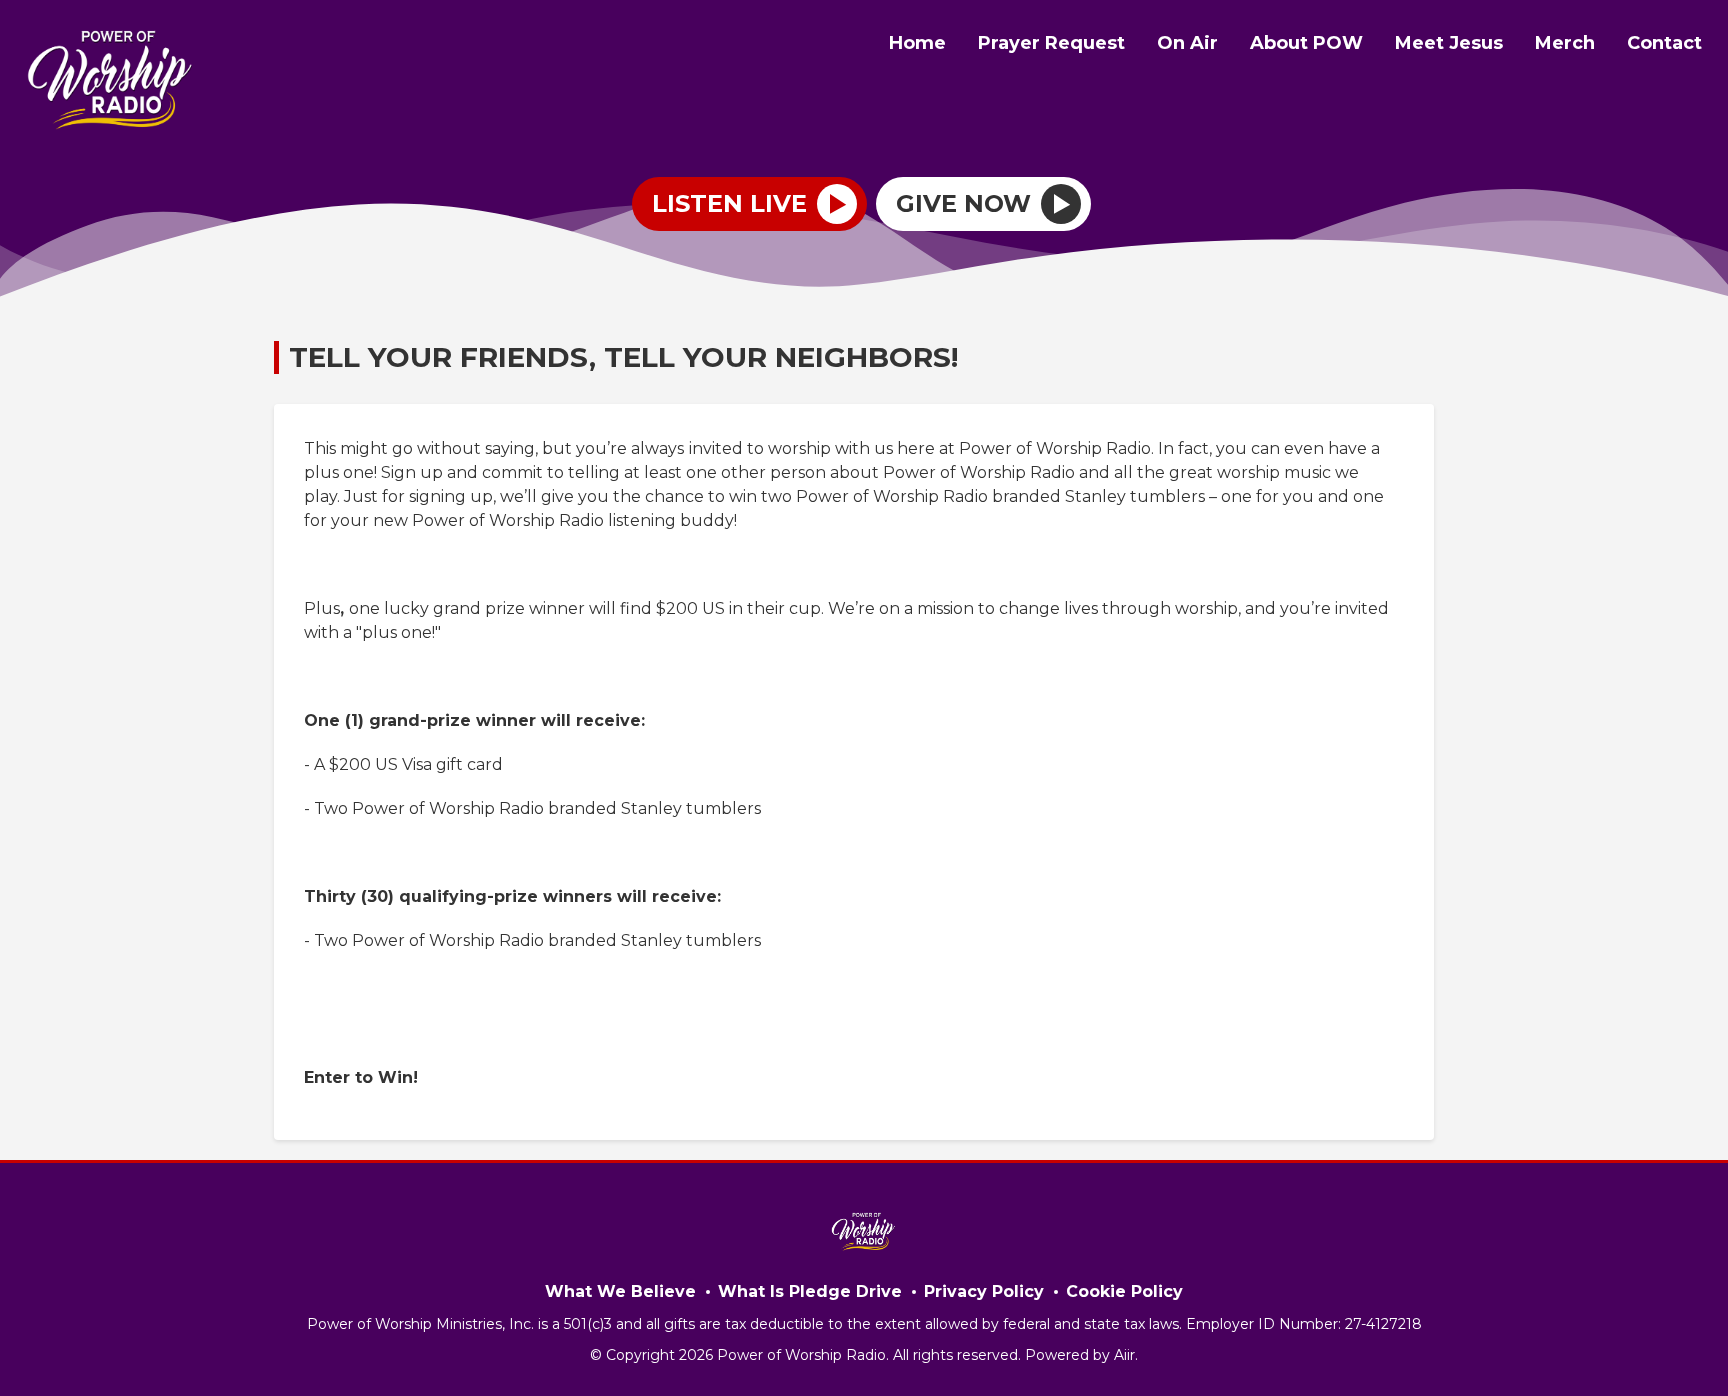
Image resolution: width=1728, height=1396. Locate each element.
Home (917, 43)
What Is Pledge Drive (810, 1291)
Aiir (1124, 1355)
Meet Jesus (1449, 43)
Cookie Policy (1124, 1291)
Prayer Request (1051, 43)
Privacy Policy (984, 1291)
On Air (1187, 43)
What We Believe (620, 1291)
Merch (1565, 43)
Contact (1664, 43)
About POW (1306, 43)
